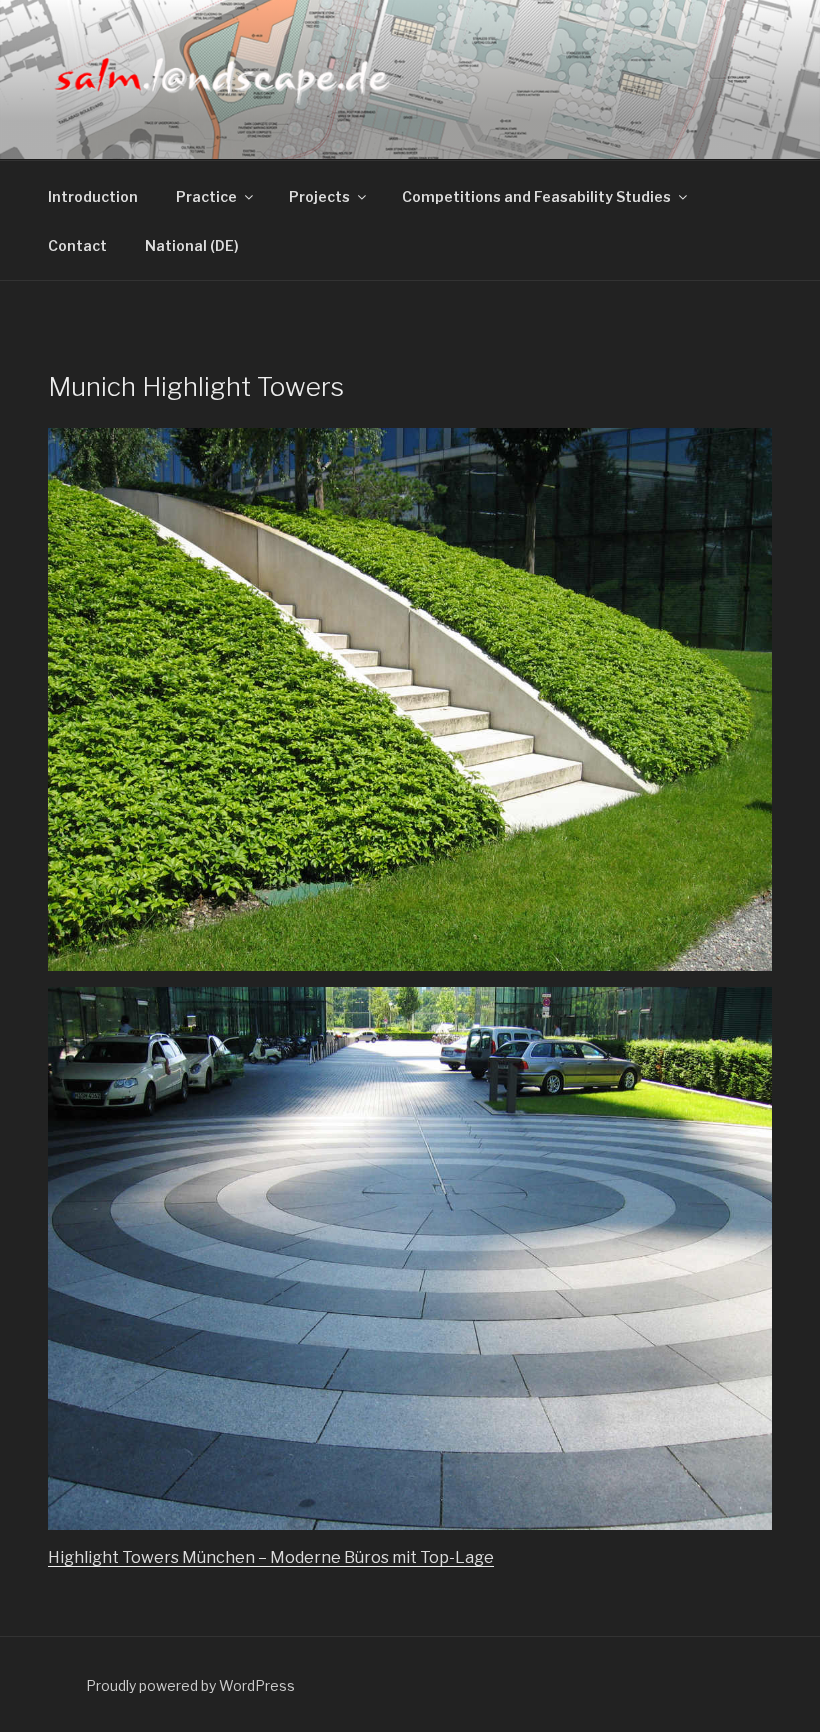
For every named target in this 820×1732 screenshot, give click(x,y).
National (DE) (192, 245)
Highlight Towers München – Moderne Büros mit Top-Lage (271, 1557)
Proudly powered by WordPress (190, 1685)
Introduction (93, 196)
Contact (77, 245)
